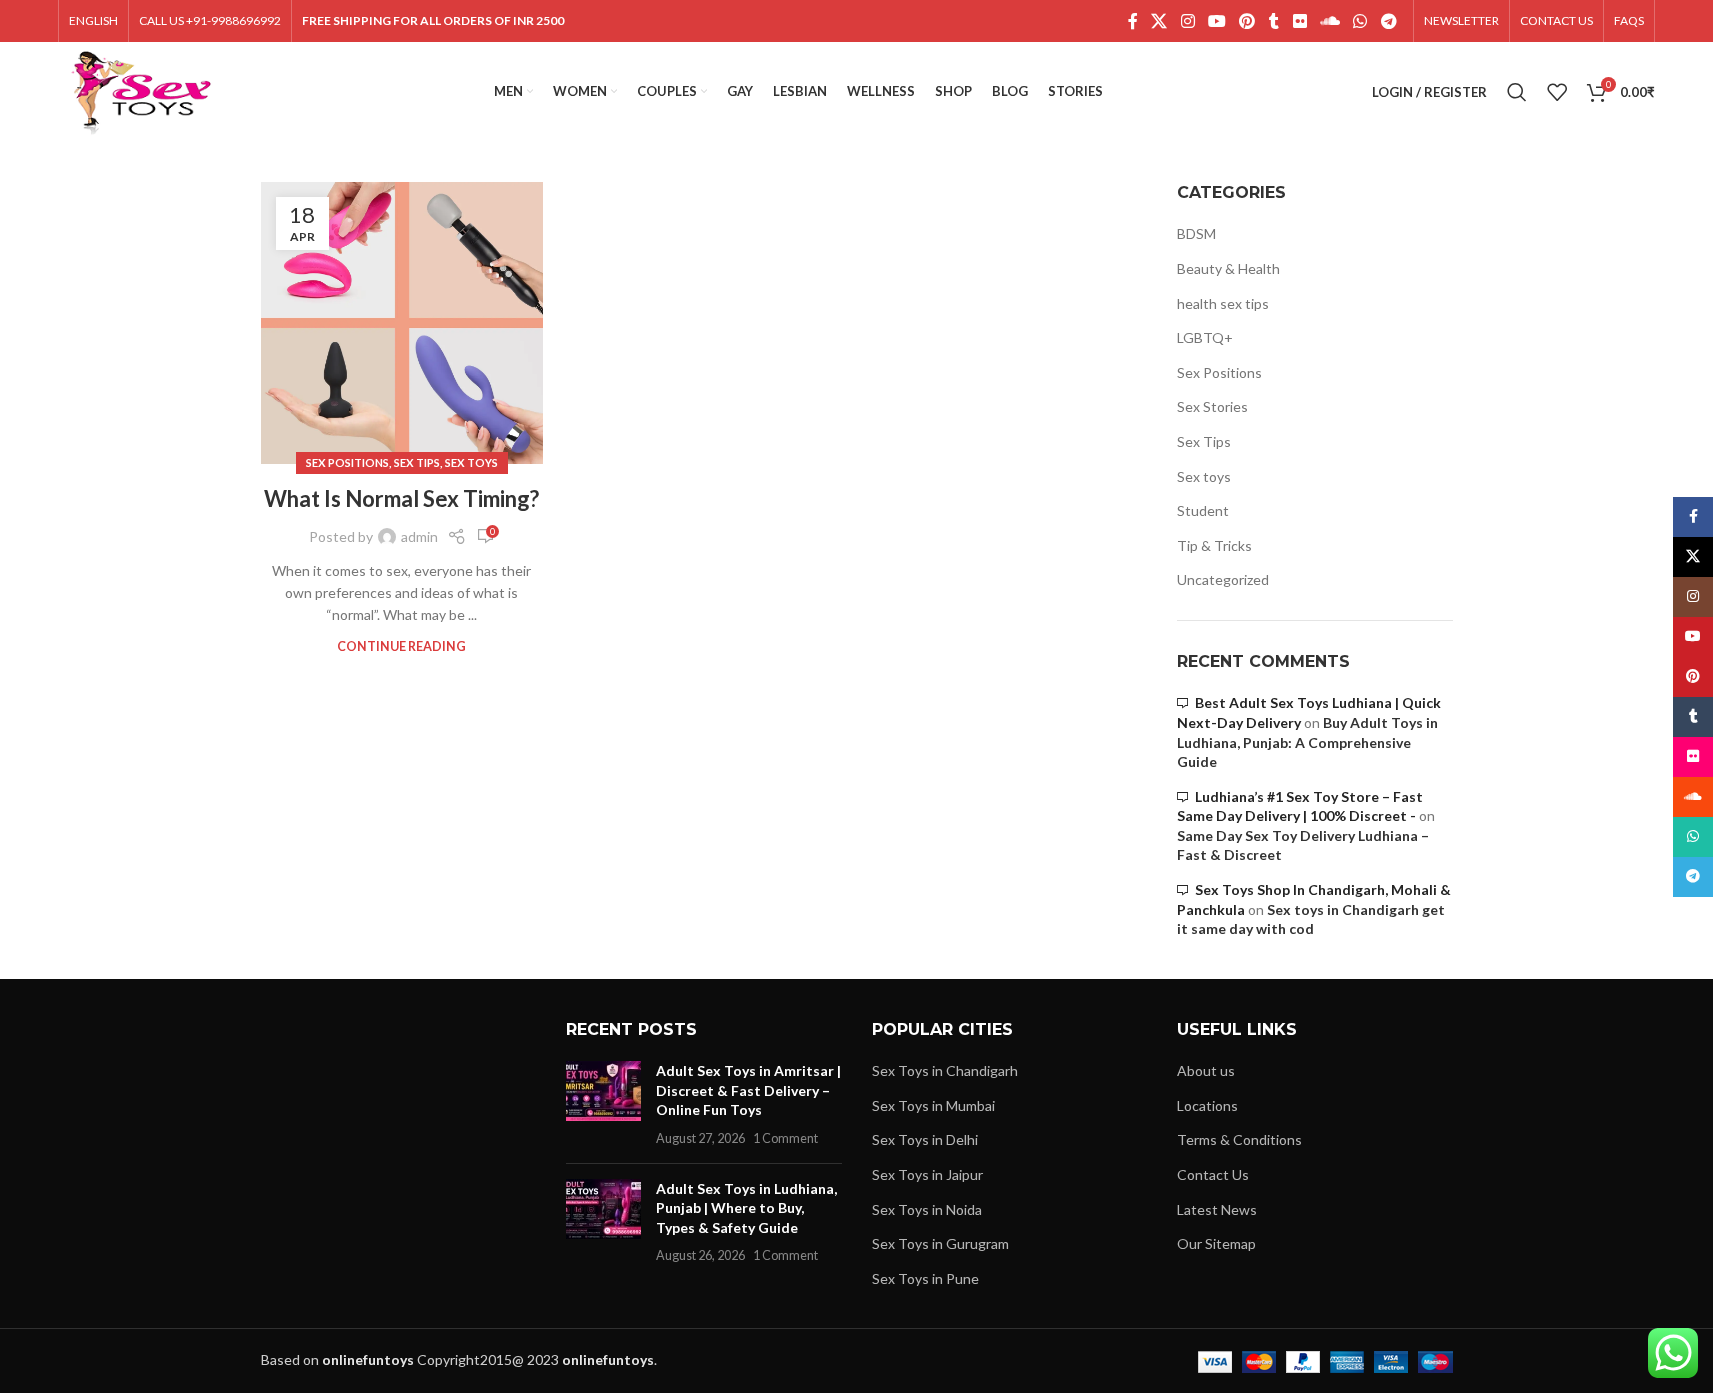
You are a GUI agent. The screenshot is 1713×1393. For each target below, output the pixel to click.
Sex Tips (417, 462)
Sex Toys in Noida (927, 1209)
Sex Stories (1212, 406)
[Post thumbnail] (603, 1104)
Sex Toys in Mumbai (933, 1105)
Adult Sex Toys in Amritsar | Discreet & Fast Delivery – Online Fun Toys (748, 1090)
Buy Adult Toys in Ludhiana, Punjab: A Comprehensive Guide (1307, 742)
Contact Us (1213, 1174)
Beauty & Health (1228, 268)
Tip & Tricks (1214, 545)
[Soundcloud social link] (1329, 21)
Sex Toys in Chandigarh (945, 1070)
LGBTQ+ (1205, 337)
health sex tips (1223, 303)
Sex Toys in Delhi (925, 1139)
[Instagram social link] (1187, 21)
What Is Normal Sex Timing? (401, 498)
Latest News (1217, 1209)
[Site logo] (141, 90)
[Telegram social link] (1388, 21)
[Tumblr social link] (1274, 21)
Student (1203, 510)
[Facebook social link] (1133, 21)
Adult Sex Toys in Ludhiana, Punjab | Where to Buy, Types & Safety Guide (746, 1208)
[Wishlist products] (1557, 92)
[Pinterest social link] (1247, 21)
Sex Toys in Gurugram (940, 1243)
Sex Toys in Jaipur (927, 1174)
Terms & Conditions (1239, 1139)
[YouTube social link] (1216, 21)
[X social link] (1159, 21)
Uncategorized (1223, 579)
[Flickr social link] (1299, 21)
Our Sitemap (1216, 1243)
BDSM (1196, 233)
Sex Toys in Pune (925, 1278)
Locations (1207, 1105)
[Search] (1517, 92)
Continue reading (401, 646)
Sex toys (471, 462)
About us (1206, 1070)
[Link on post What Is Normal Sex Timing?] (402, 323)
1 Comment (785, 1138)
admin (419, 536)
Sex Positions (347, 462)
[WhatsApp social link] (1360, 21)
